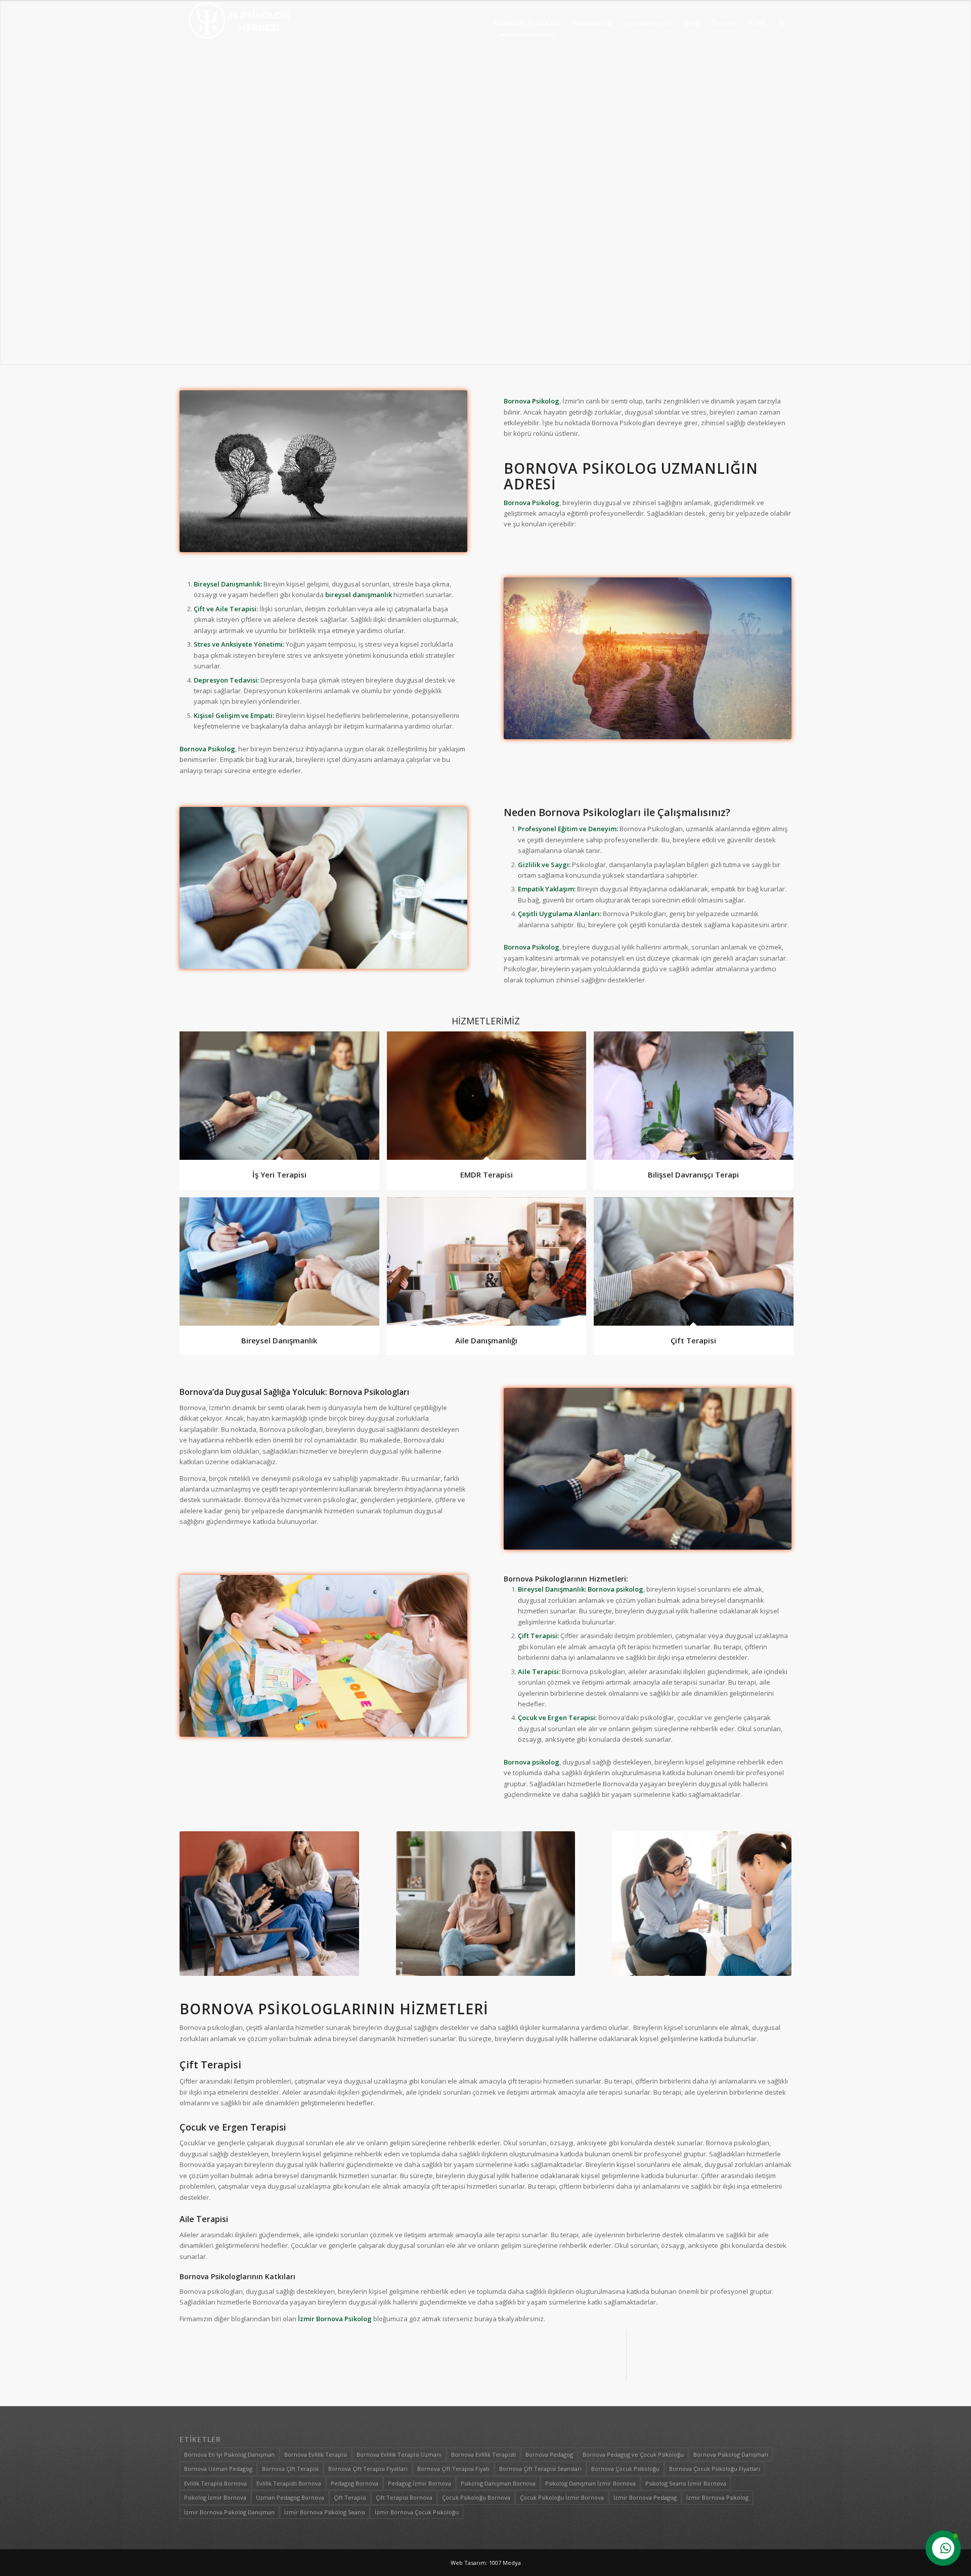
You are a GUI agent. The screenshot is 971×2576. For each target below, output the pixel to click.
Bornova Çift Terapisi (290, 2469)
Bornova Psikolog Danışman (731, 2454)
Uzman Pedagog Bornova (290, 2497)
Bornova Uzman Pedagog (218, 2469)
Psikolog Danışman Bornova (498, 2483)
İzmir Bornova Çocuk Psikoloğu (417, 2512)
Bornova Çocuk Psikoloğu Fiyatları (715, 2469)
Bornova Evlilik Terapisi (316, 2454)
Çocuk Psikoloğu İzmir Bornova (562, 2497)
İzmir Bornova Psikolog (717, 2497)
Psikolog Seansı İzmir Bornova (686, 2483)
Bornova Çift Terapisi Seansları (540, 2469)
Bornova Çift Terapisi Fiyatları (368, 2469)
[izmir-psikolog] (239, 23)
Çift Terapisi (350, 2497)
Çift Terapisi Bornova (404, 2497)
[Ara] (782, 23)
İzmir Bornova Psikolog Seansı (325, 2512)
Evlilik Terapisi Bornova (215, 2483)
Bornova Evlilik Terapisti (483, 2454)
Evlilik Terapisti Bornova (289, 2483)
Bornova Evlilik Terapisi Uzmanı (399, 2454)
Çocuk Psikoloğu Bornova (476, 2497)
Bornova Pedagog (549, 2454)
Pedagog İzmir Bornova (420, 2483)
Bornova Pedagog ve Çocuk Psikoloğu (633, 2454)
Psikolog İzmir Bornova (215, 2497)
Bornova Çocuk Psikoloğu (625, 2469)
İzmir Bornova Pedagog (645, 2497)
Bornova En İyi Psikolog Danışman (229, 2454)
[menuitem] (527, 23)
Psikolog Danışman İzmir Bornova (590, 2483)
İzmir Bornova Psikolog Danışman (229, 2512)
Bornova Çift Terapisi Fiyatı (453, 2469)
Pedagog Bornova (355, 2483)
